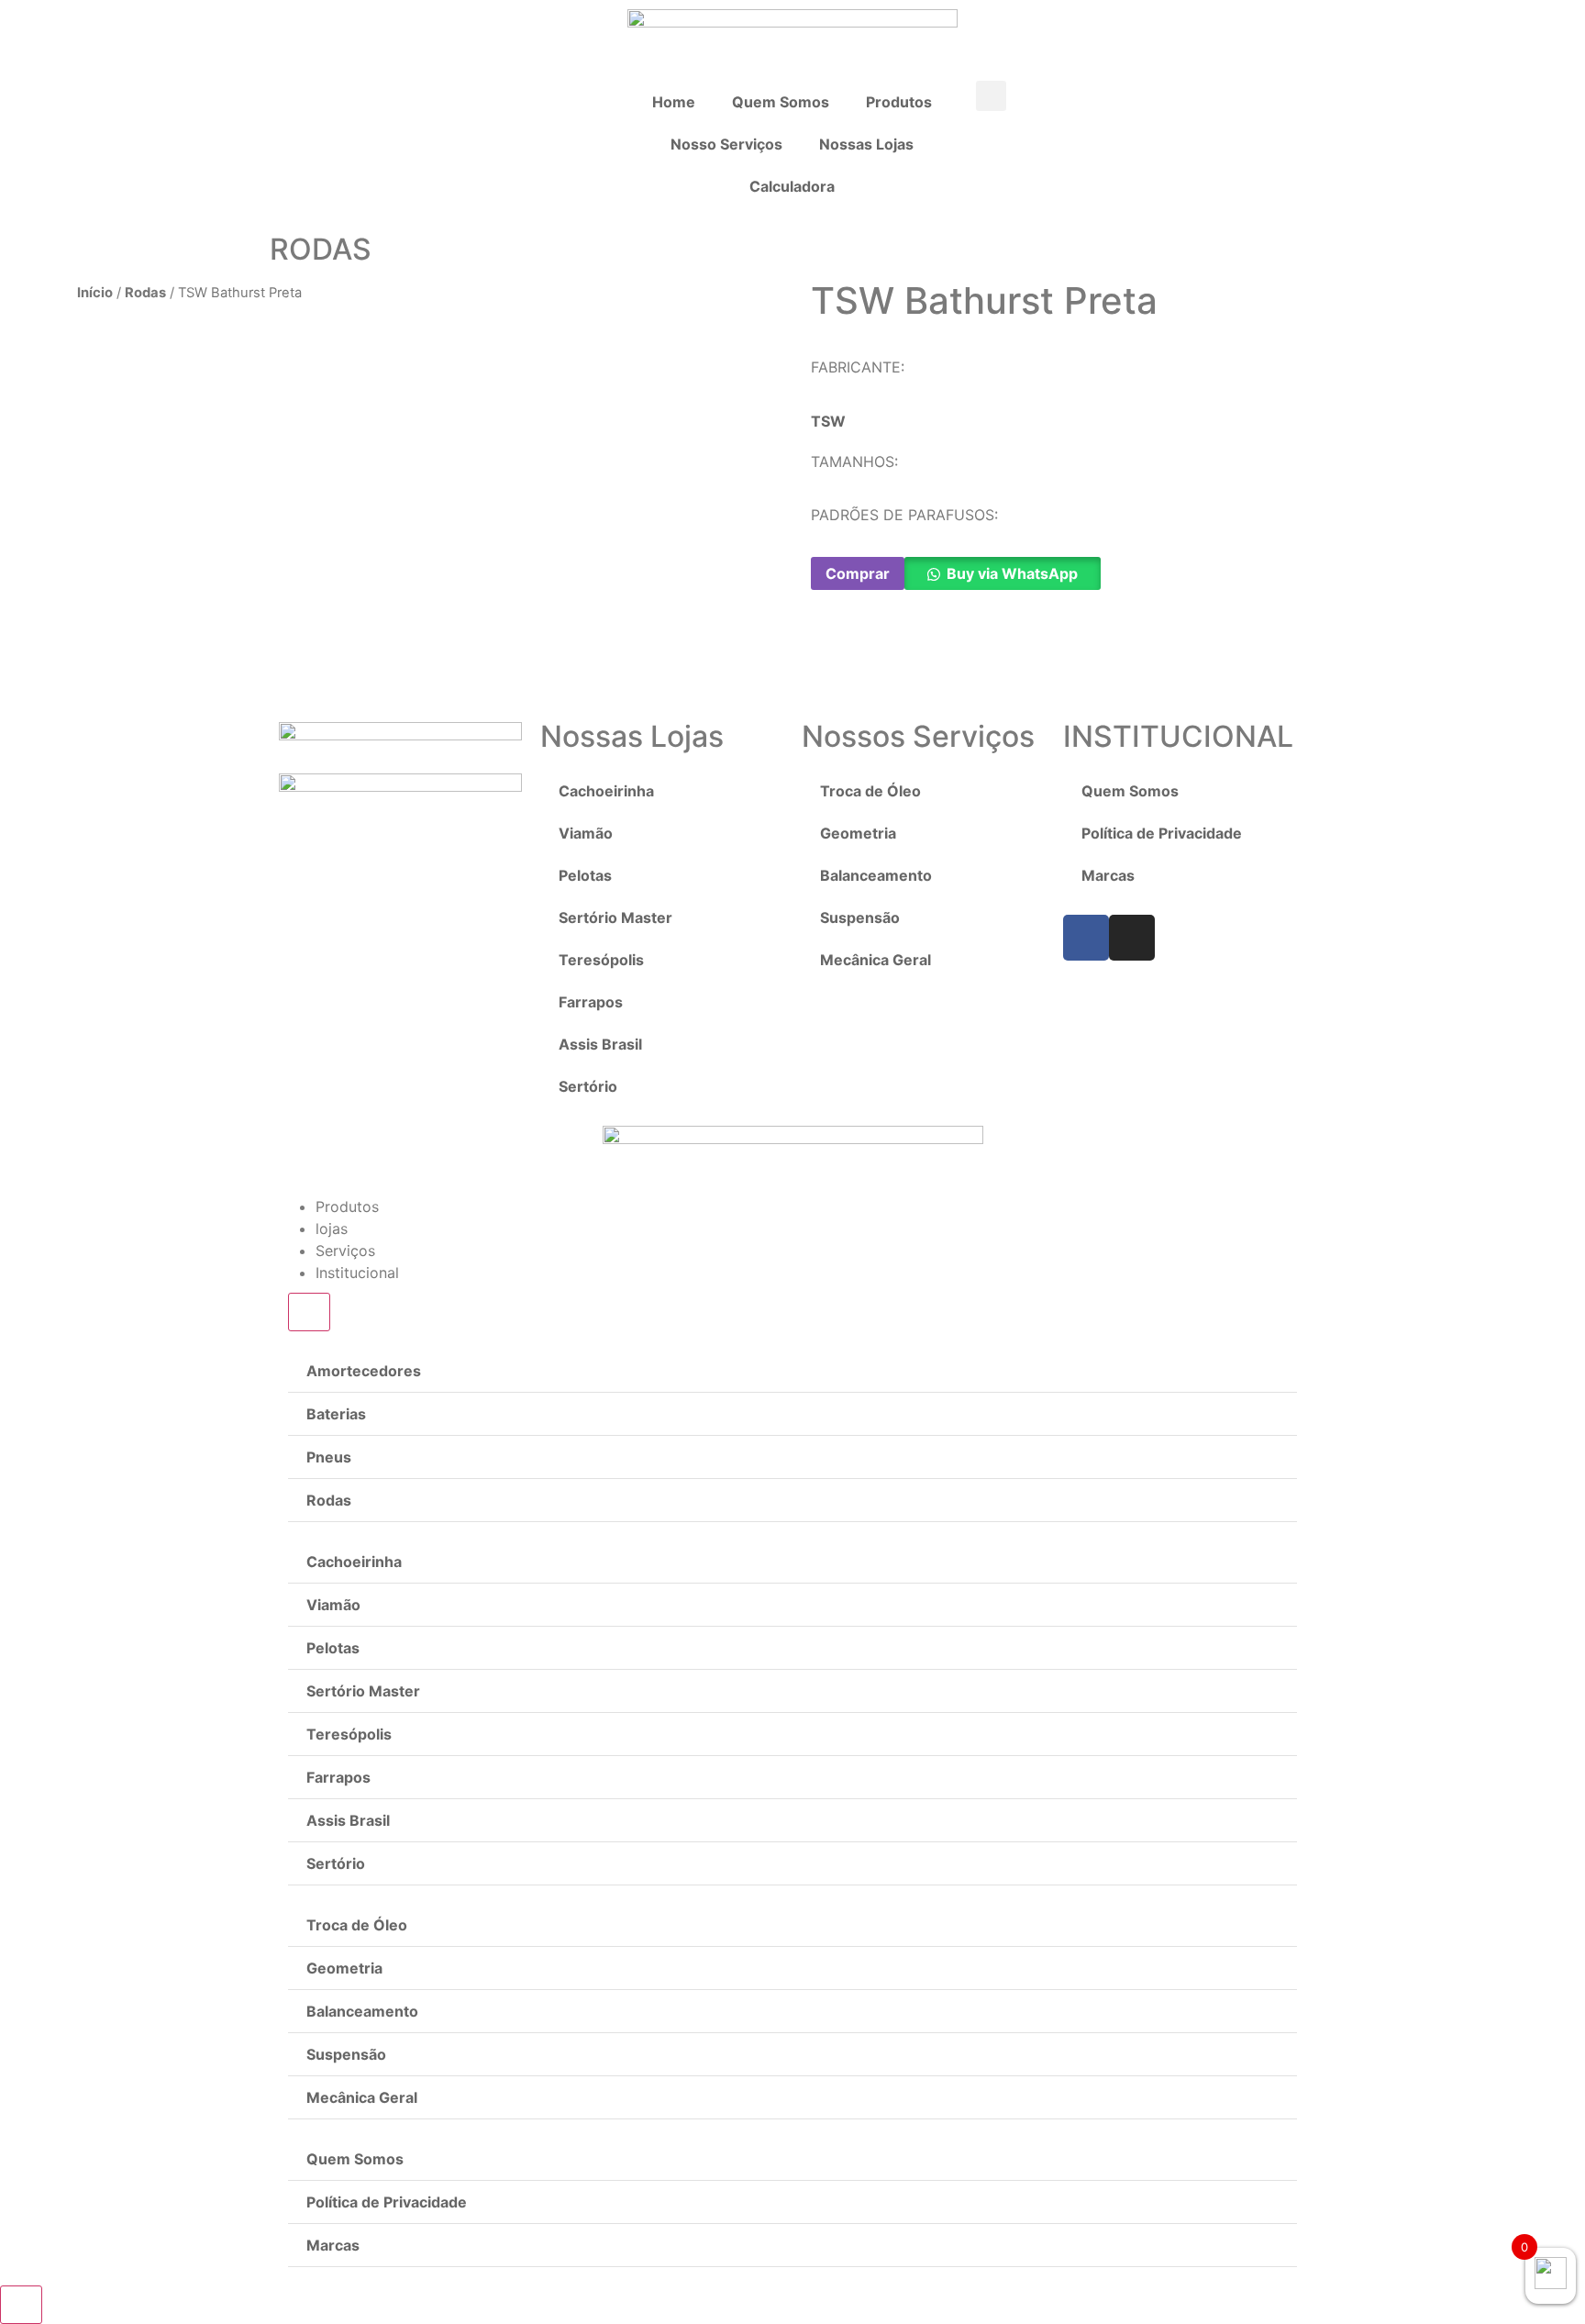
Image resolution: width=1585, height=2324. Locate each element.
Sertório (588, 1086)
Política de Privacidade (1162, 833)
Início (95, 293)
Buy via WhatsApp (1012, 573)
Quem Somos (781, 102)
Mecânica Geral (876, 960)
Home (674, 102)
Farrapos (591, 1002)
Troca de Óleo (870, 791)
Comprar (858, 573)
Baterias (336, 1414)
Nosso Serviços (726, 144)
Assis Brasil (600, 1044)
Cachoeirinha (606, 791)
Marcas (1108, 875)
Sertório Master (615, 917)
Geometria (858, 833)
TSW (828, 421)
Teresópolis (601, 960)
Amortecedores (364, 1371)
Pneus (329, 1457)
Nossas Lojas (866, 144)
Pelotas (585, 875)
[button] (991, 96)
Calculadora (792, 186)
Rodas (145, 293)
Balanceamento (876, 875)
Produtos (899, 102)
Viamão (586, 833)
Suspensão (860, 917)
